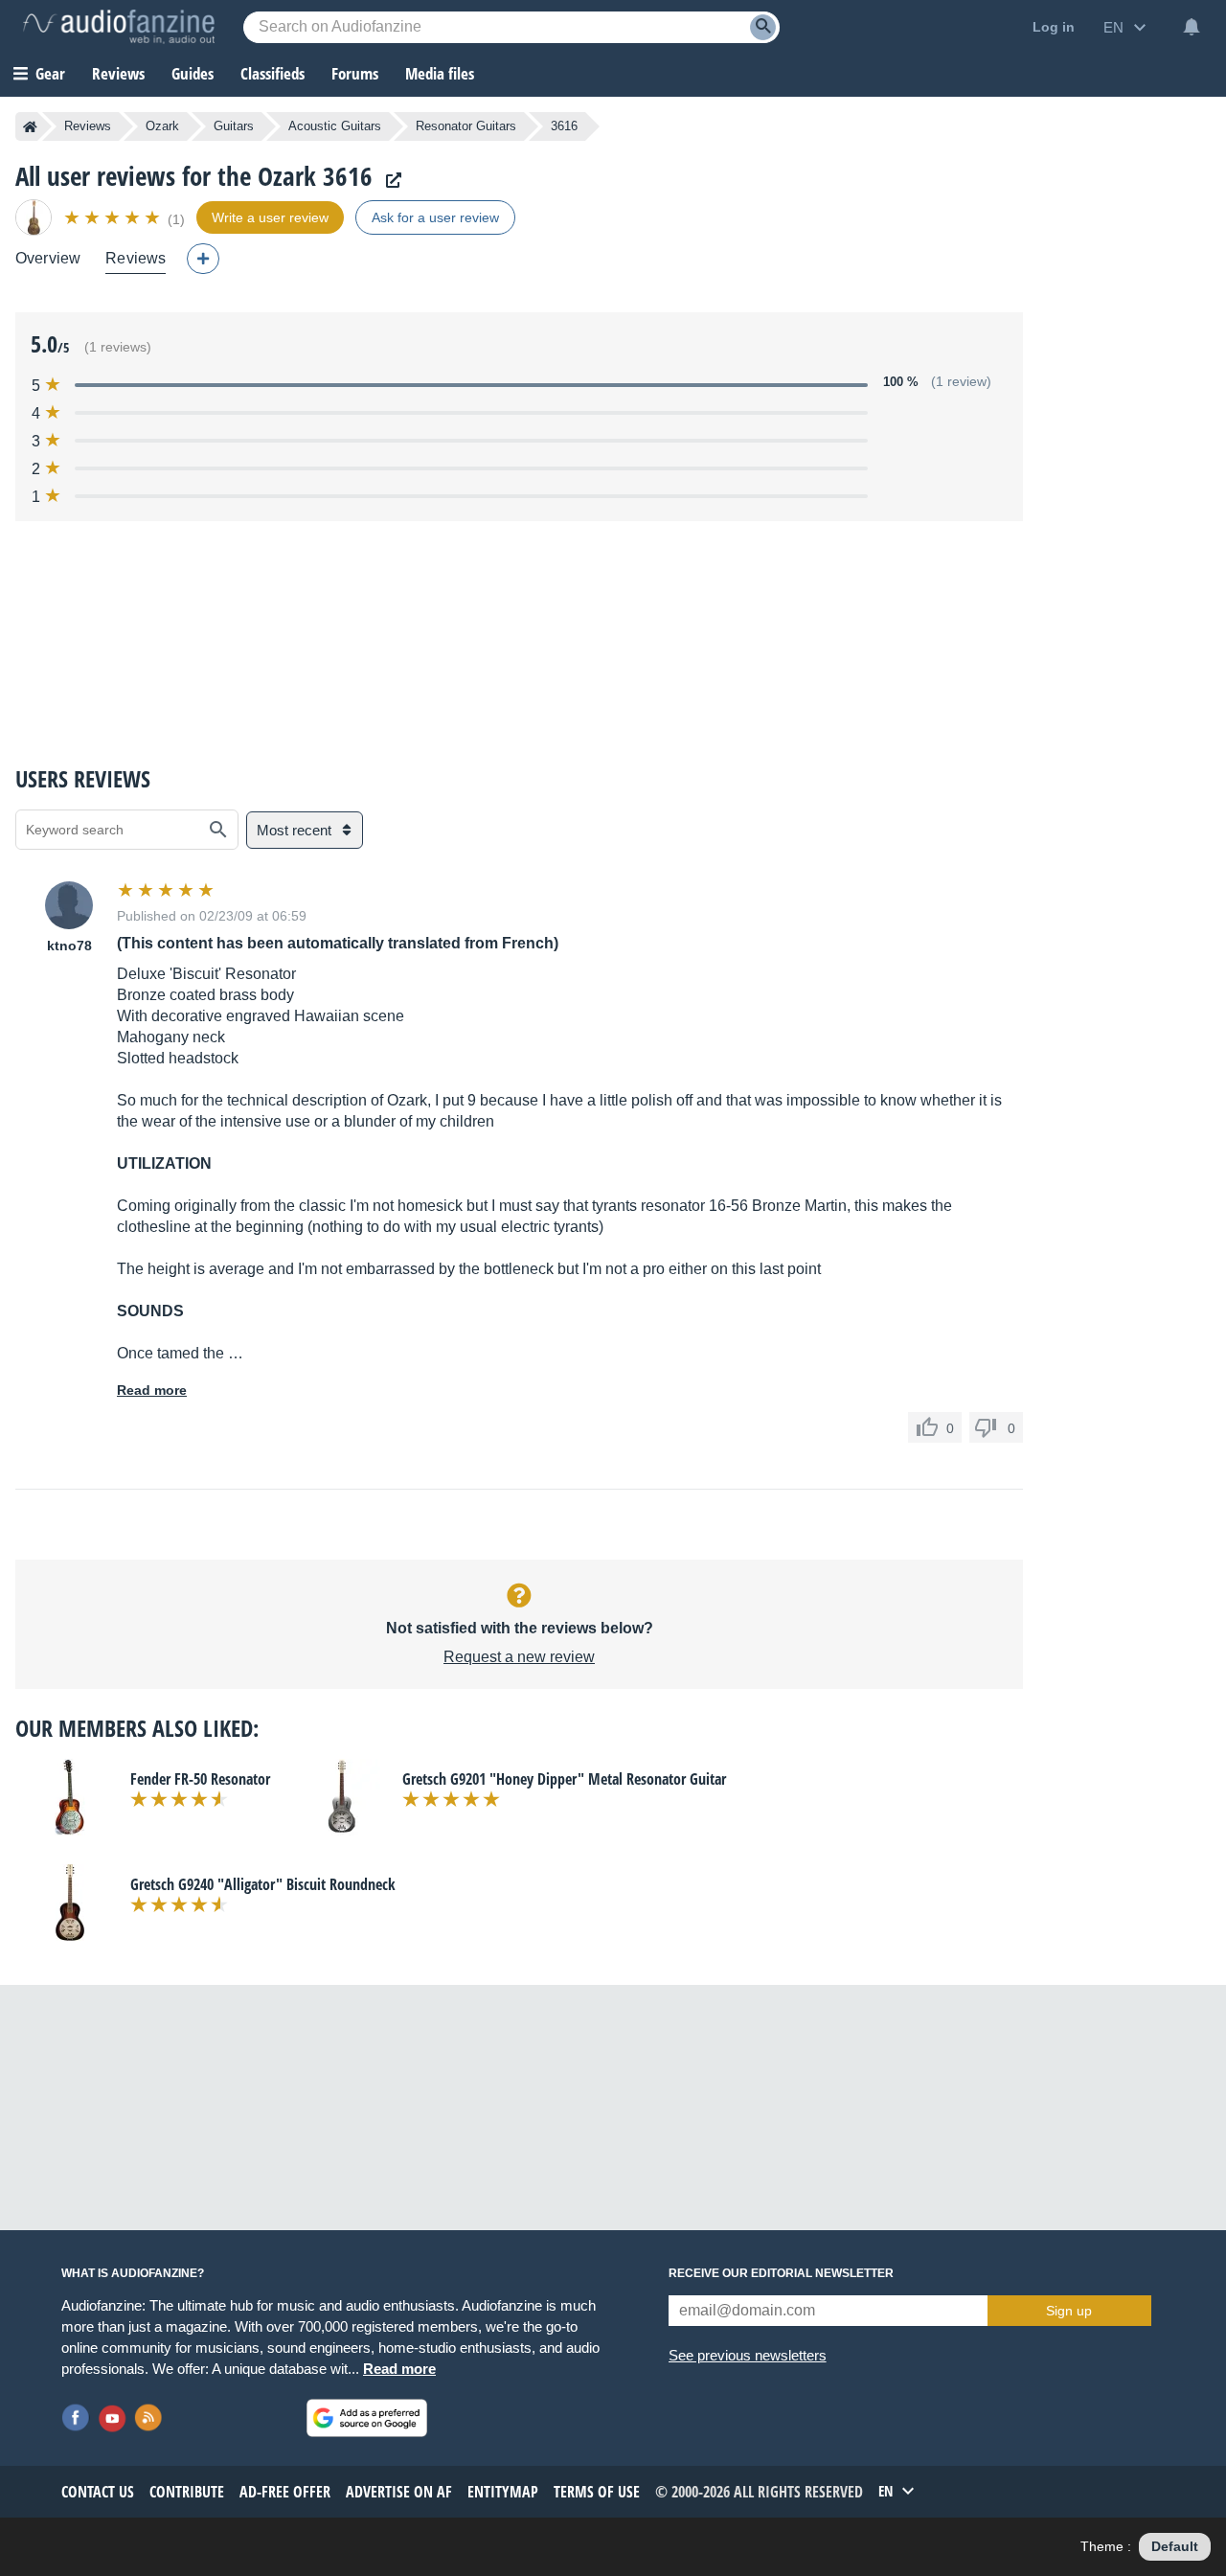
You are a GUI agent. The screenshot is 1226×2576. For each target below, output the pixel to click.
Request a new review (519, 1657)
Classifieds (272, 73)
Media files (440, 73)
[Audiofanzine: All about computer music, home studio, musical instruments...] (119, 27)
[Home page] (30, 126)
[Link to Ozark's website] (389, 181)
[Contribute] (203, 259)
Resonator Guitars (466, 126)
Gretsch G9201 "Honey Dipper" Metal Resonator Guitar (564, 1779)
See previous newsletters (748, 2355)
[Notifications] (1192, 27)
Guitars (234, 126)
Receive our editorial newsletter (781, 2273)
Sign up (1069, 2311)
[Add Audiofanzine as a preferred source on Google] (367, 2418)
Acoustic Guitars (335, 126)
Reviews (118, 73)
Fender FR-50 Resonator (200, 1779)
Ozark (162, 126)
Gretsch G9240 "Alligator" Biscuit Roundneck (263, 1884)
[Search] (763, 27)
